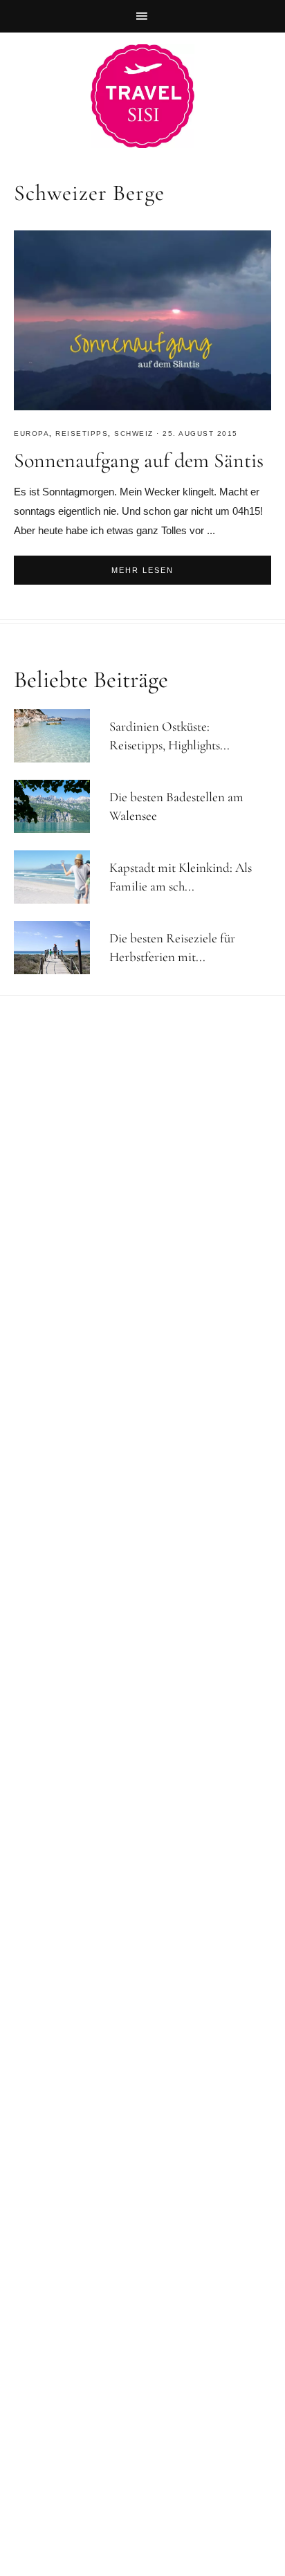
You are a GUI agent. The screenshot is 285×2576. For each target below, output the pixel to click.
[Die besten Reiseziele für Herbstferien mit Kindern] (58, 948)
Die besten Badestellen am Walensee (176, 806)
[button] (142, 16)
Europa (31, 433)
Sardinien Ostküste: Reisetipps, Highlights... (169, 736)
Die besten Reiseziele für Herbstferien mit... (172, 947)
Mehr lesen (142, 570)
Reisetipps (82, 433)
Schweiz (134, 433)
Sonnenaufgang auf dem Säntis (139, 460)
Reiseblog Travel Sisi (142, 96)
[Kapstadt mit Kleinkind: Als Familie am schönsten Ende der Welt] (58, 877)
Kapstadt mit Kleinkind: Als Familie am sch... (181, 877)
